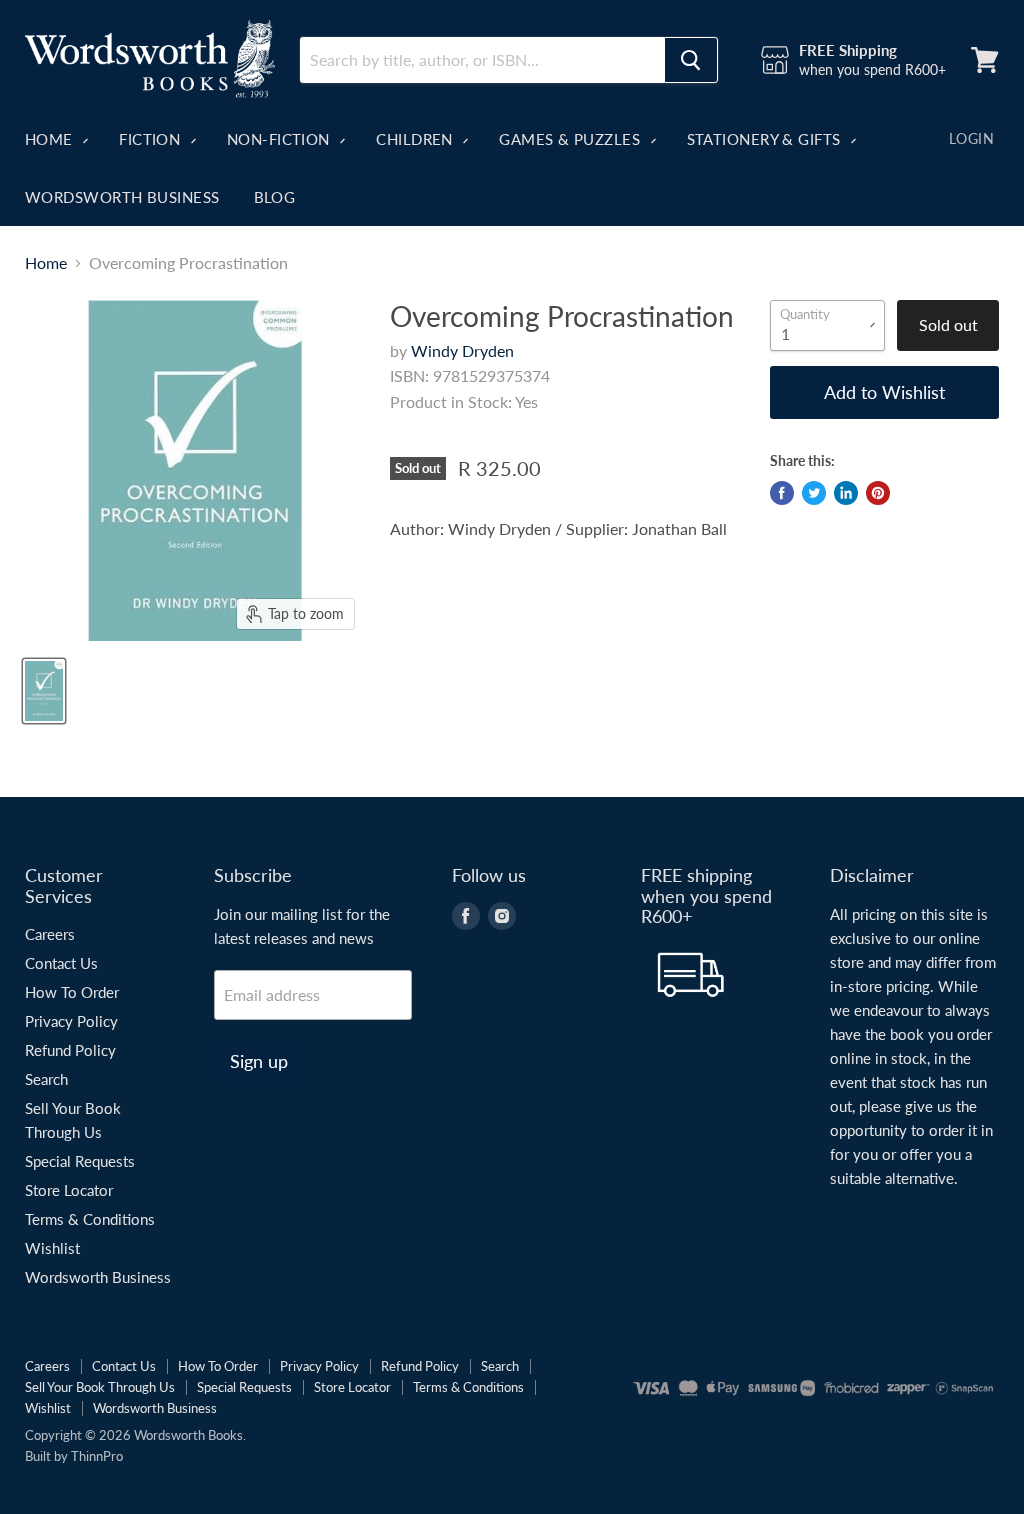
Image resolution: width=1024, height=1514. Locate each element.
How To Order (72, 992)
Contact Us (61, 963)
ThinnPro (97, 1456)
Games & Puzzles (571, 139)
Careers (50, 934)
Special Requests (80, 1161)
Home (51, 139)
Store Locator (69, 1190)
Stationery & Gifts (766, 139)
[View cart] (985, 60)
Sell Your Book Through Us (100, 1387)
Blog (275, 197)
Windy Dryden (462, 350)
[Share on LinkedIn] (846, 493)
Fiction (152, 139)
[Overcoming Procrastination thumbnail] (44, 691)
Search (46, 1079)
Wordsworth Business (122, 197)
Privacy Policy (71, 1021)
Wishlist (52, 1248)
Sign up (259, 1061)
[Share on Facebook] (782, 493)
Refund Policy (70, 1050)
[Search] (691, 60)
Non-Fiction (280, 139)
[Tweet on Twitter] (814, 493)
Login (971, 138)
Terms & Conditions (90, 1219)
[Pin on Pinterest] (878, 493)
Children (416, 139)
